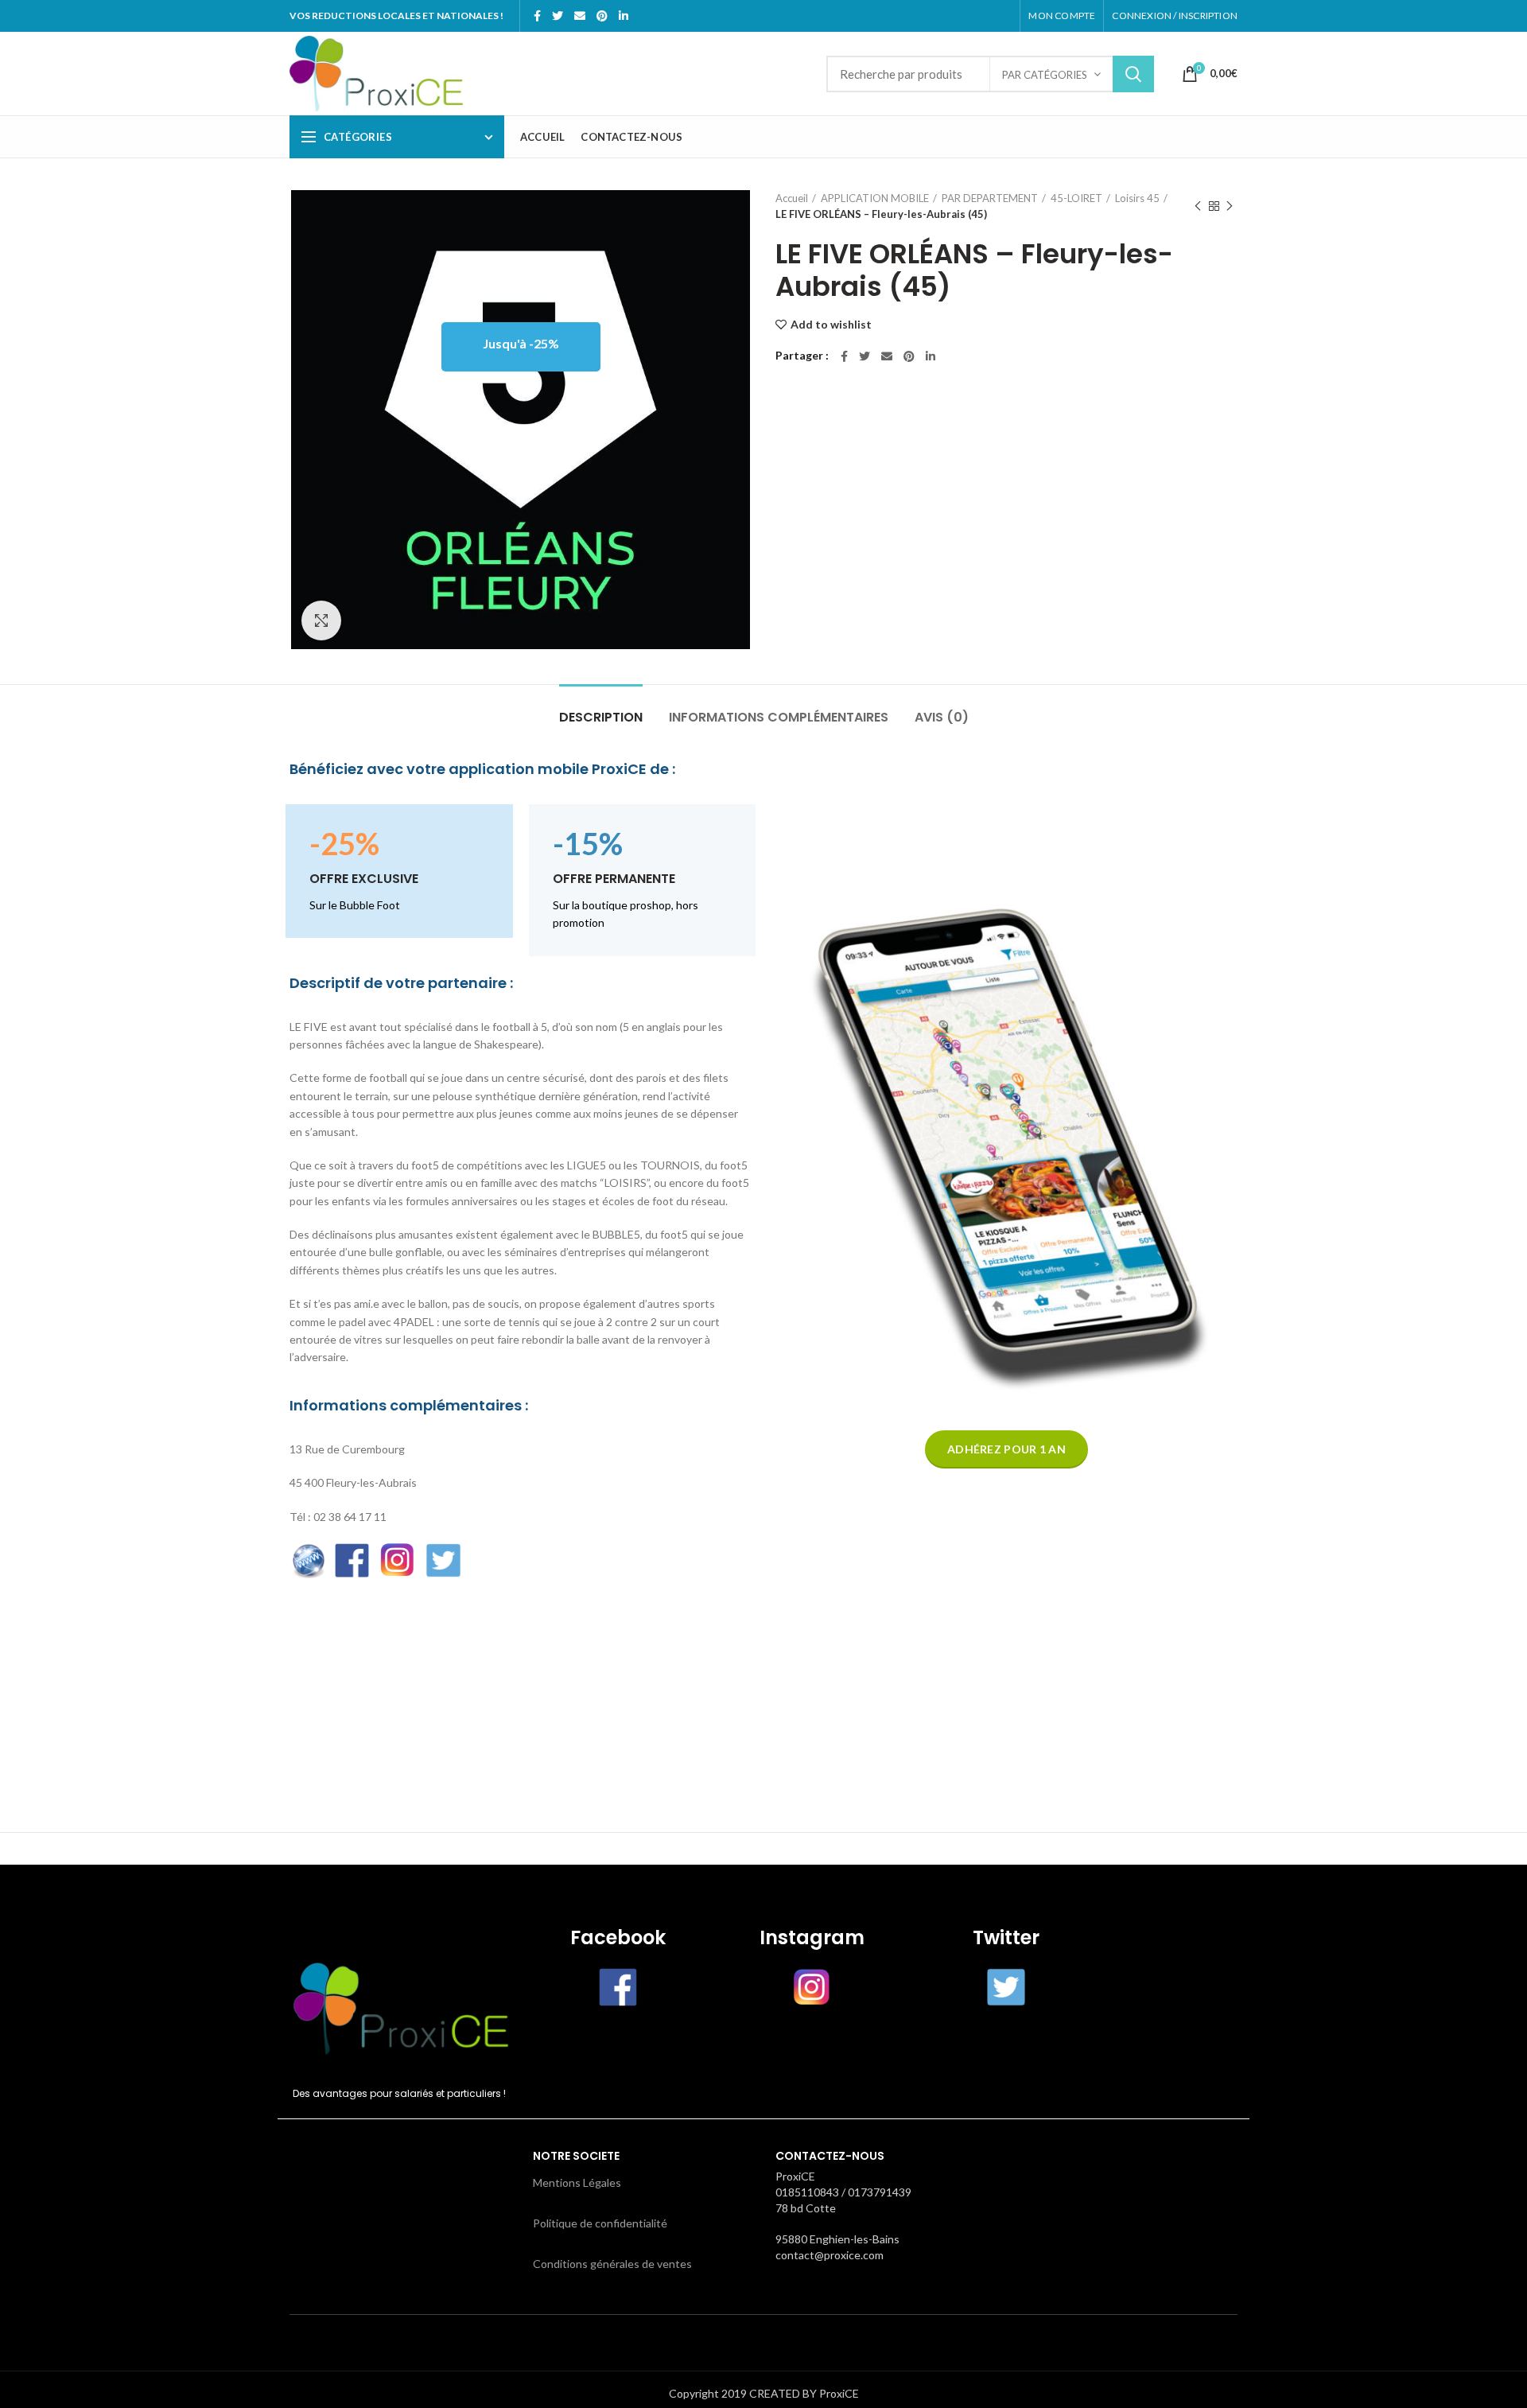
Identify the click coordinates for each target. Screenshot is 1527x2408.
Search (1133, 74)
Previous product (1198, 206)
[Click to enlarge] (321, 620)
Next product (1230, 206)
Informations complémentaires (779, 717)
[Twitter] (558, 16)
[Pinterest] (602, 16)
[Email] (580, 16)
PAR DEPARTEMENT (990, 198)
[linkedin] (624, 16)
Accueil (792, 198)
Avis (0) (942, 717)
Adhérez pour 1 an (1006, 1449)
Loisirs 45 (1137, 198)
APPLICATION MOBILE (875, 198)
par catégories (1045, 75)
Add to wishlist (831, 325)
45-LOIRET (1076, 198)
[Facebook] (537, 16)
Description (601, 717)
